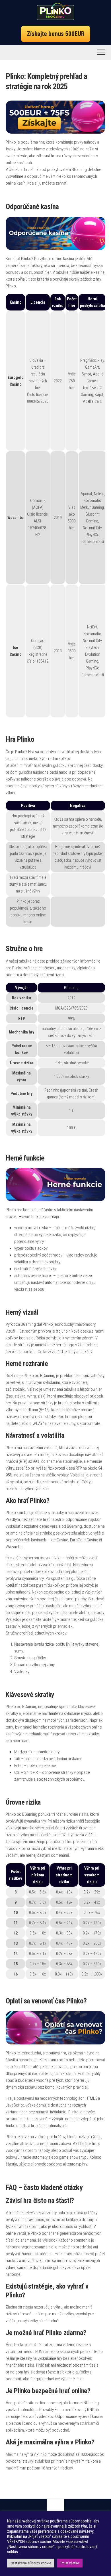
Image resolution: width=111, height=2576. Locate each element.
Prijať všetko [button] (70, 2563)
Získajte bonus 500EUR (56, 34)
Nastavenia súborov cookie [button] (31, 2563)
